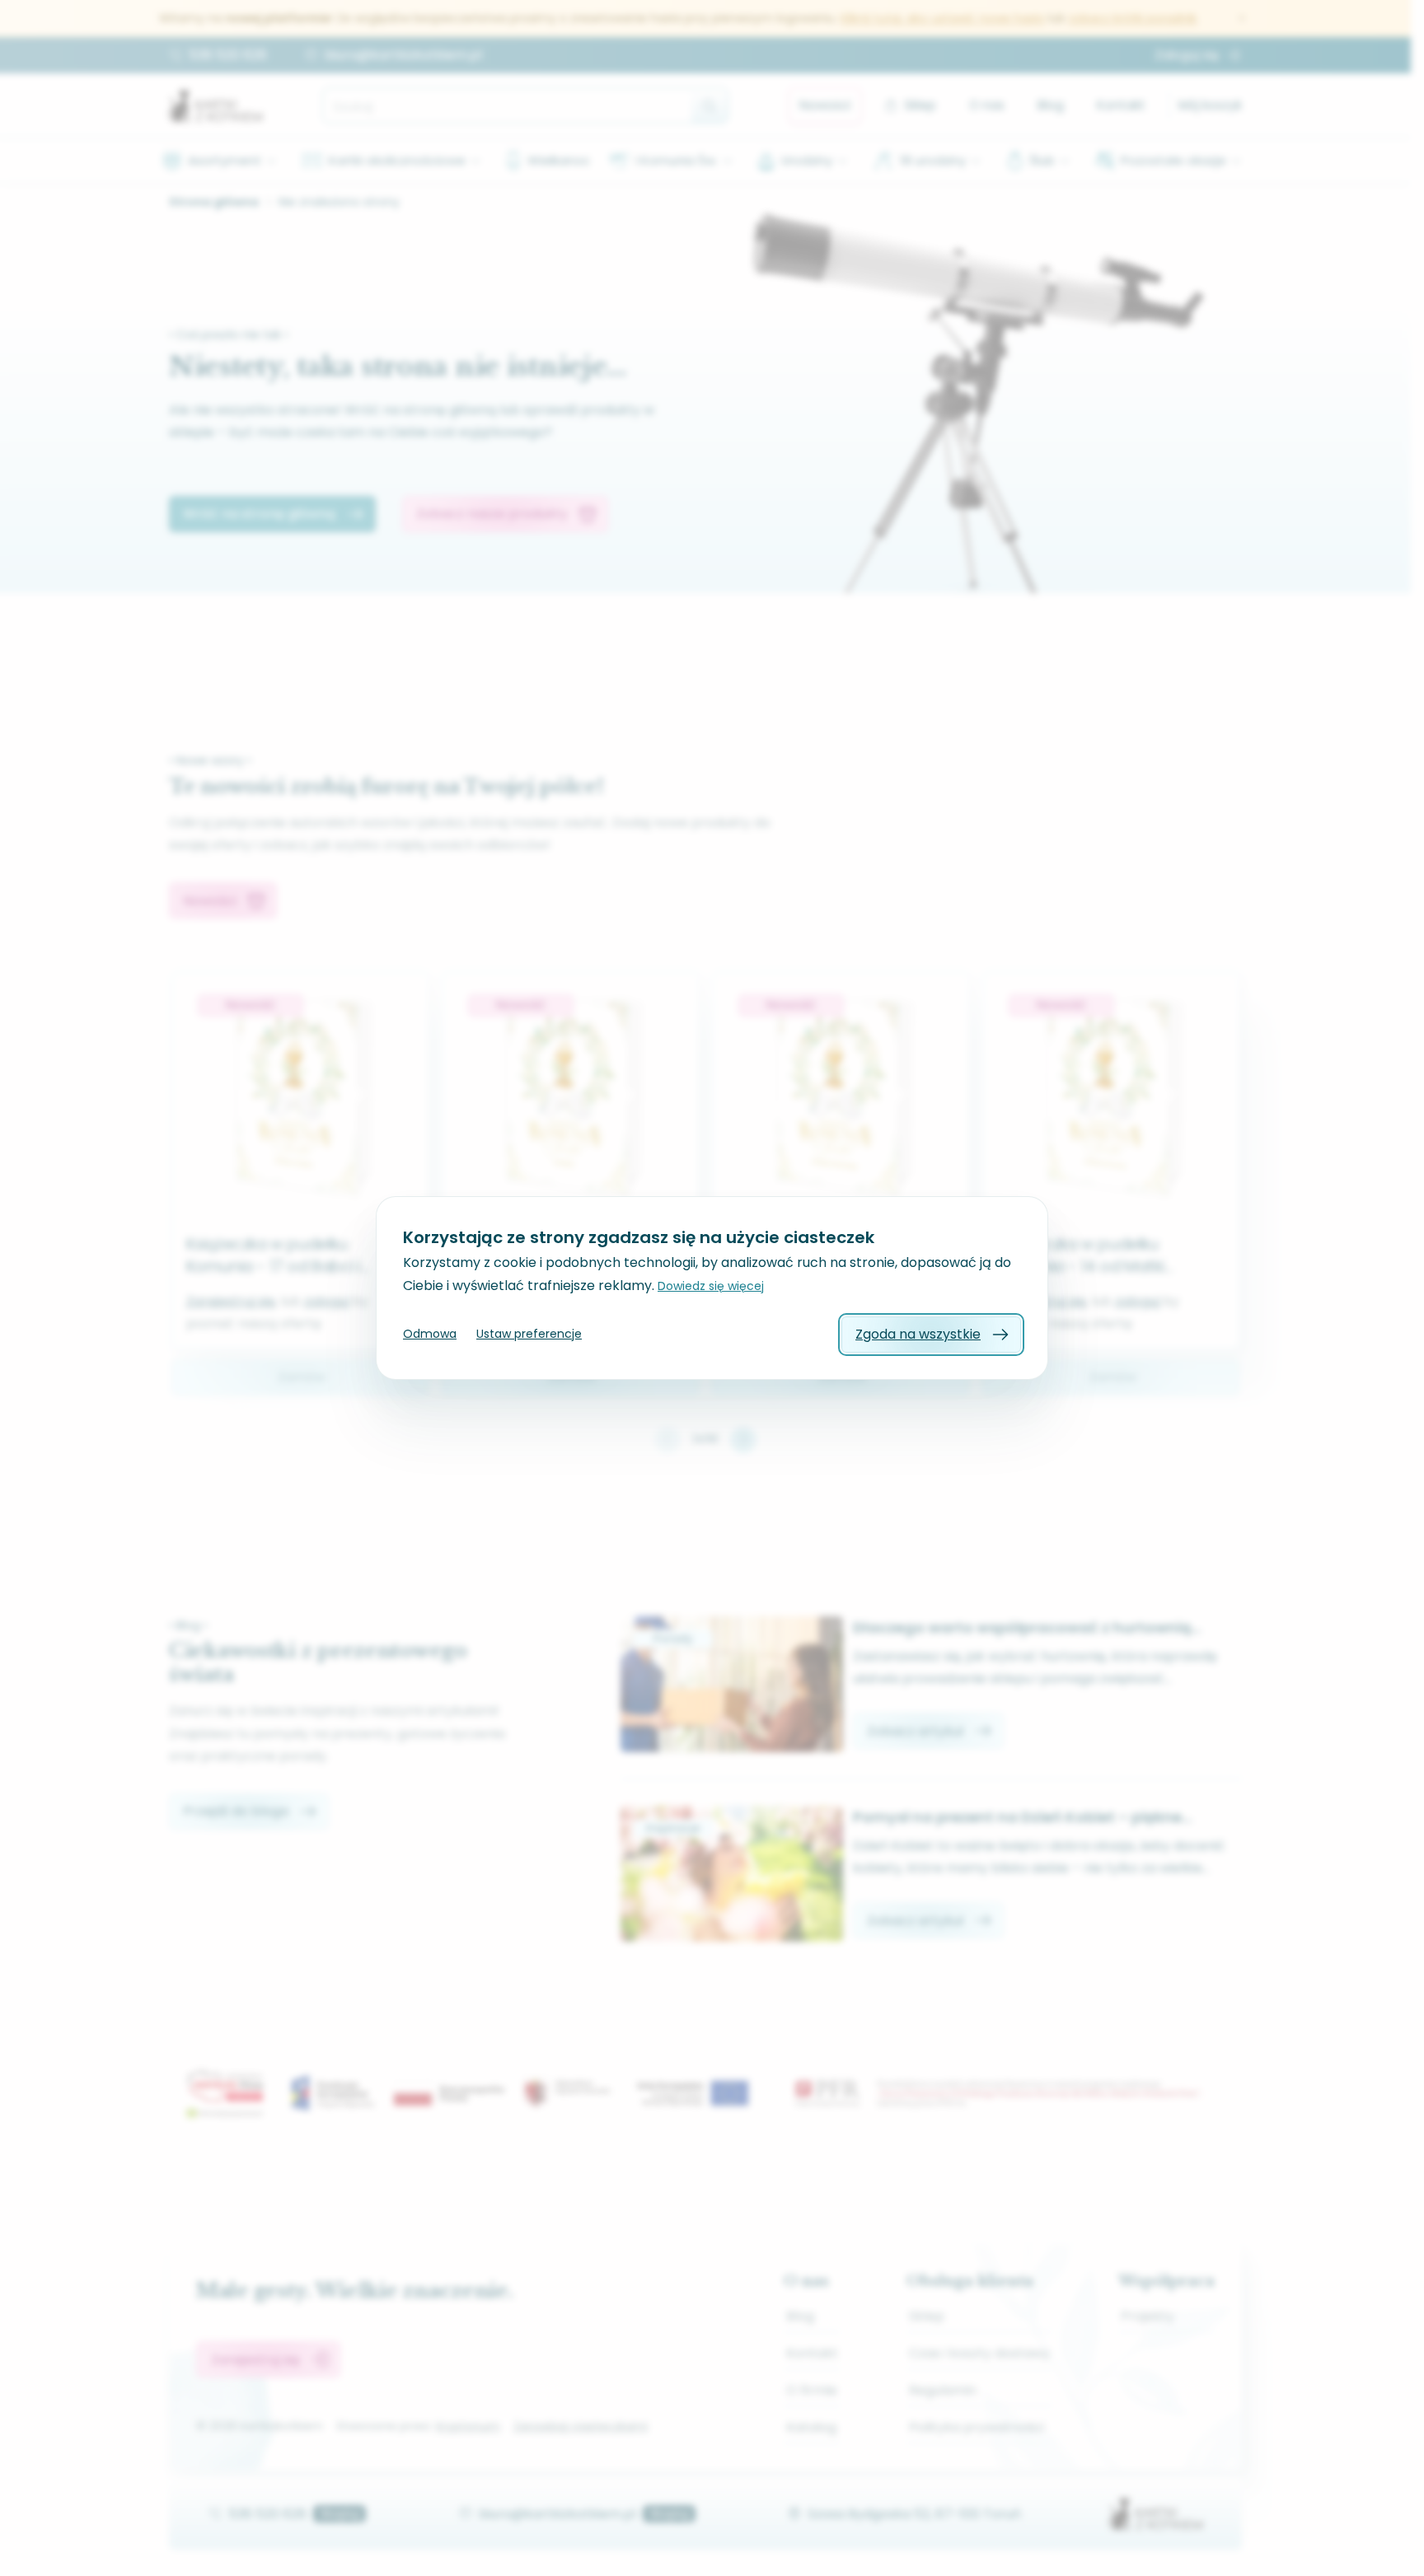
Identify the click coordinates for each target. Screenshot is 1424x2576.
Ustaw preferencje (529, 1334)
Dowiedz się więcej (711, 1286)
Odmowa (430, 1334)
